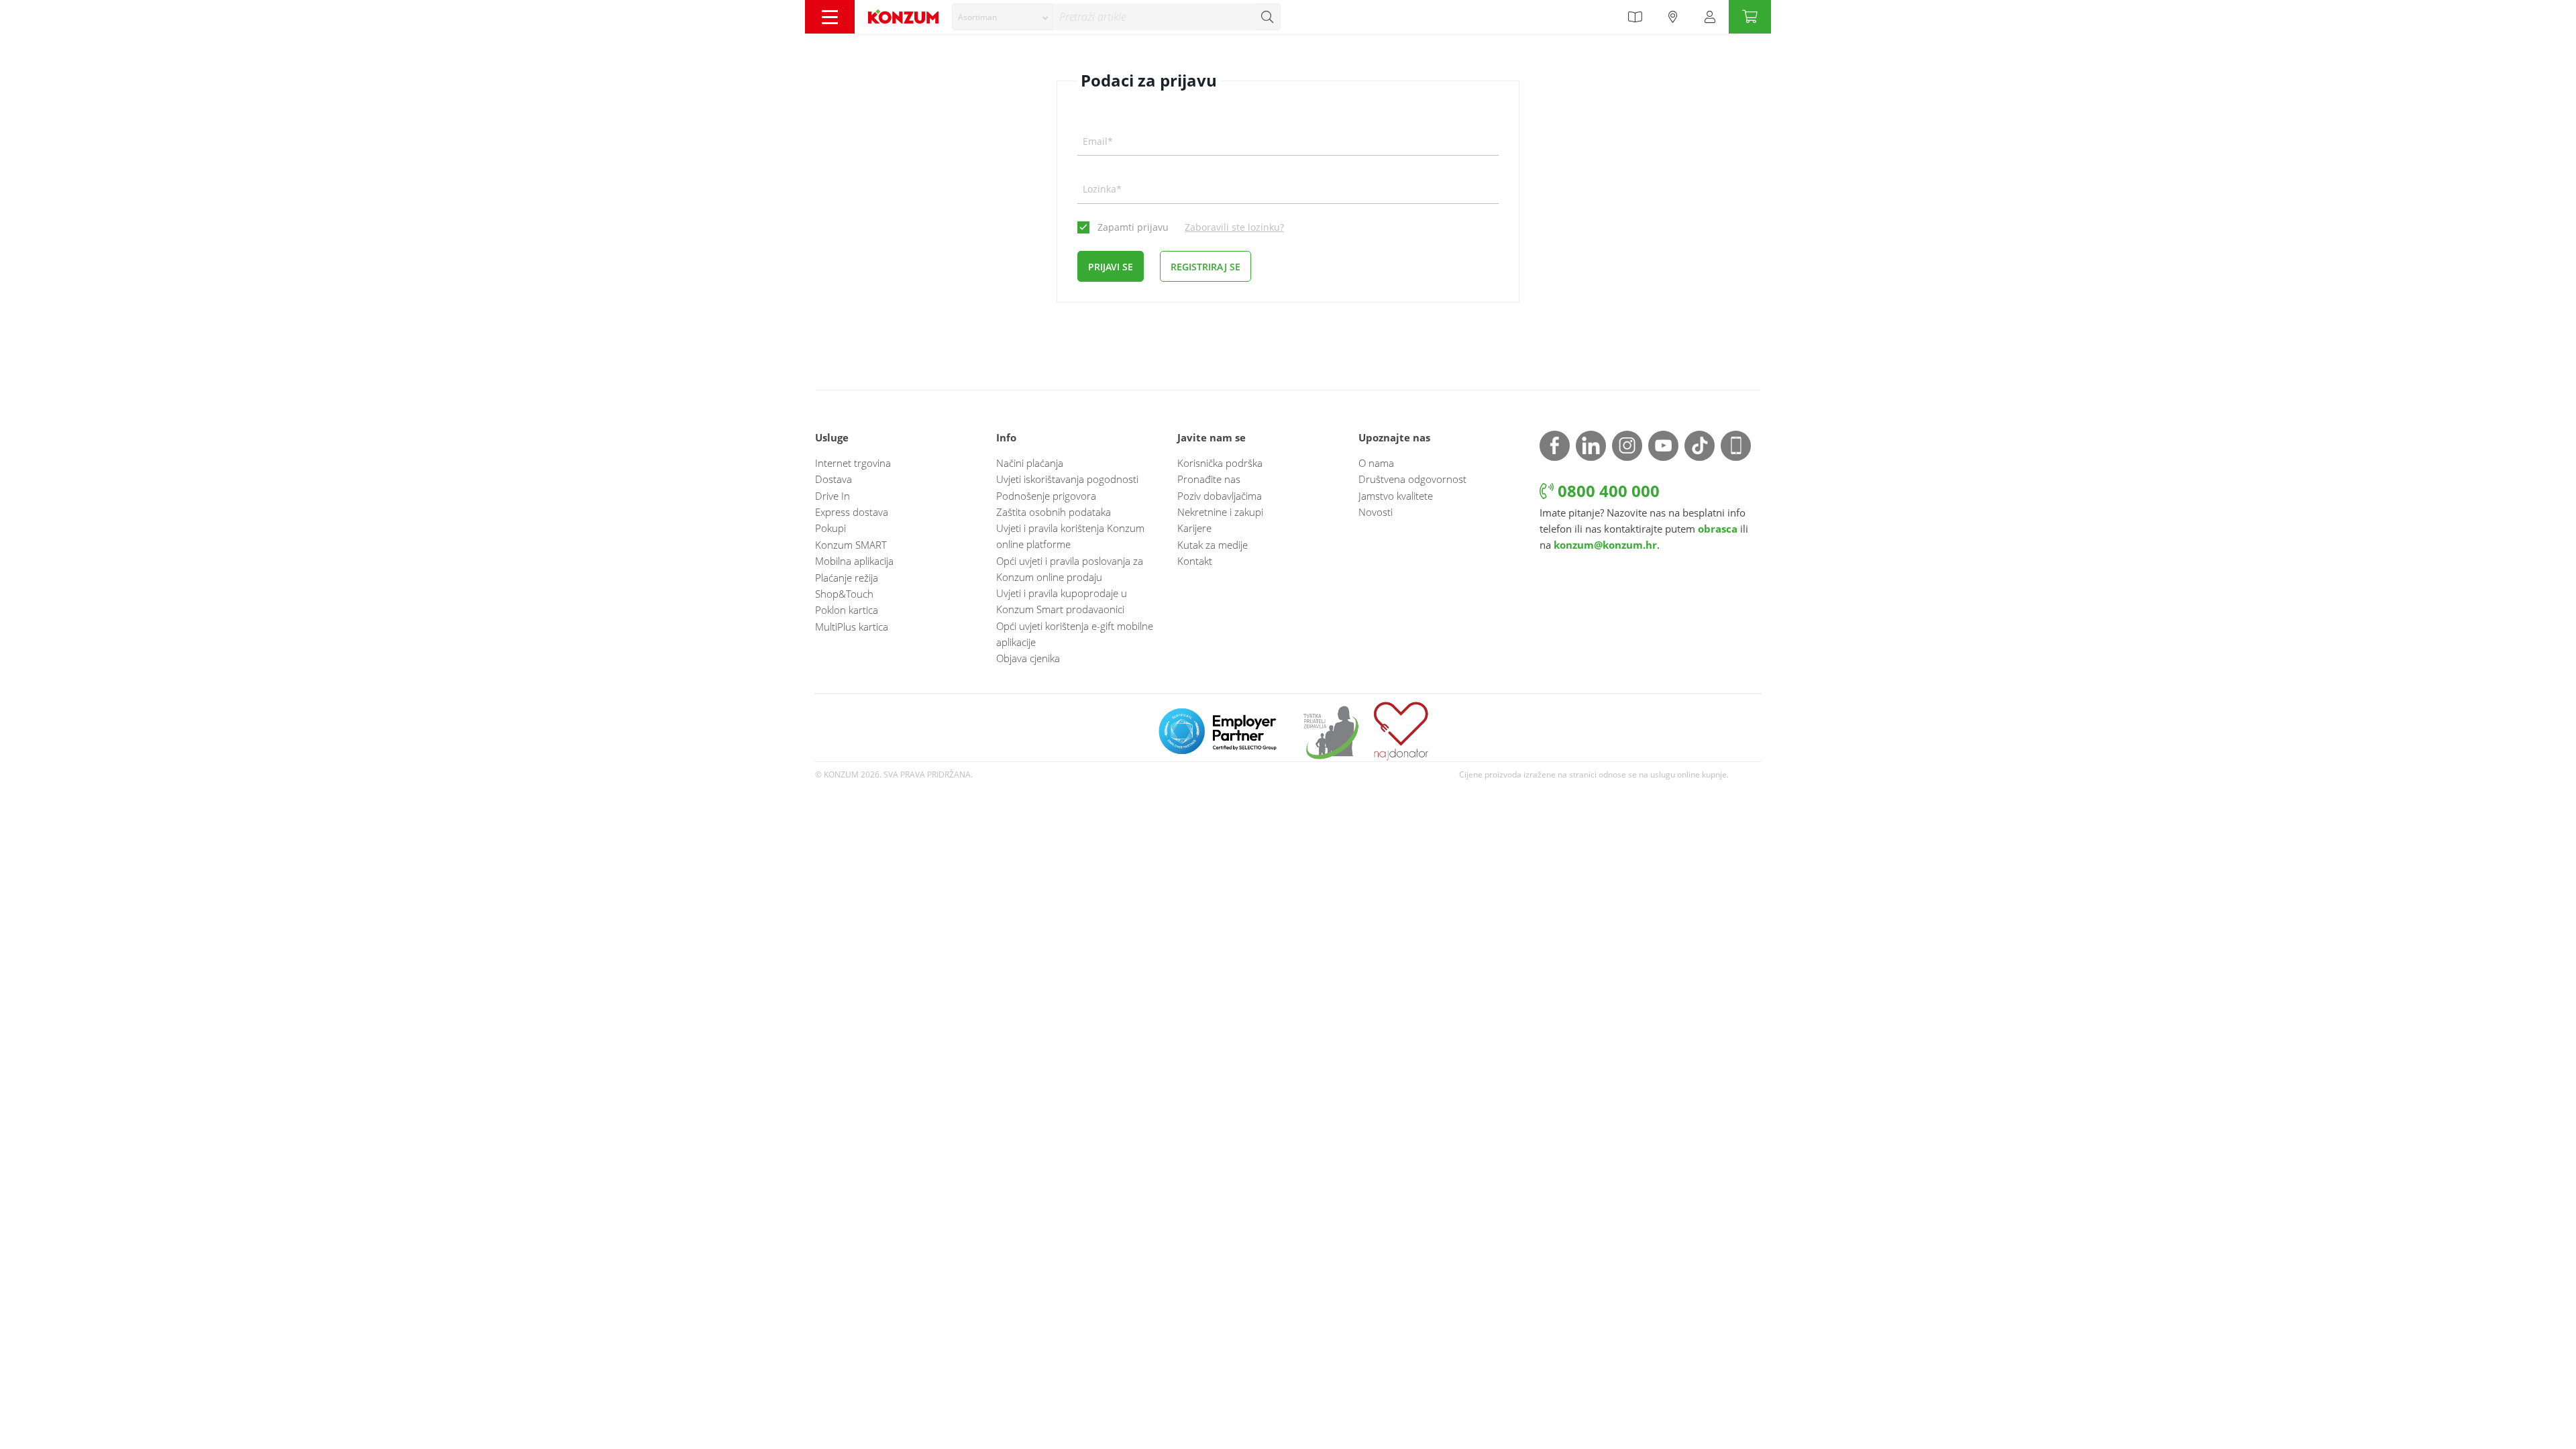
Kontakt (1195, 561)
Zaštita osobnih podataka (1054, 512)
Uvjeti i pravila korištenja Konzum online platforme (1070, 536)
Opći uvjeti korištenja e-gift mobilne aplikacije (1075, 634)
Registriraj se (1205, 267)
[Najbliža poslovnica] (1673, 17)
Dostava (834, 479)
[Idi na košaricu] (1750, 17)
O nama (1376, 463)
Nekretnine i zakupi (1220, 512)
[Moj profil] (1710, 17)
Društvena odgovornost (1412, 479)
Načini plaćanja (1030, 463)
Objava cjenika (1028, 658)
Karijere (1194, 528)
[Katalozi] (1635, 17)
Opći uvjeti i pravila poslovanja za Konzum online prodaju (1070, 569)
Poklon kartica (847, 610)
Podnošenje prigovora (1046, 496)
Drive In (833, 496)
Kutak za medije (1213, 545)
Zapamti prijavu (1133, 227)
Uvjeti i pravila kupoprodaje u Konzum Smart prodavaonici (1062, 601)
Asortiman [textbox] (977, 17)
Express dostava (852, 512)
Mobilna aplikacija (854, 561)
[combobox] (1002, 17)
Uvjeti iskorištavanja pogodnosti (1067, 479)
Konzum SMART (851, 545)
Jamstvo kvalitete (1396, 496)
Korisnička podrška (1220, 463)
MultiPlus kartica (852, 627)
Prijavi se (1111, 267)
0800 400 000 (1607, 491)
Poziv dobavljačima (1220, 496)
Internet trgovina (853, 463)
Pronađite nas (1209, 479)
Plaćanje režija (847, 578)
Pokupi (830, 528)
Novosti (1376, 512)
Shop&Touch (844, 594)
